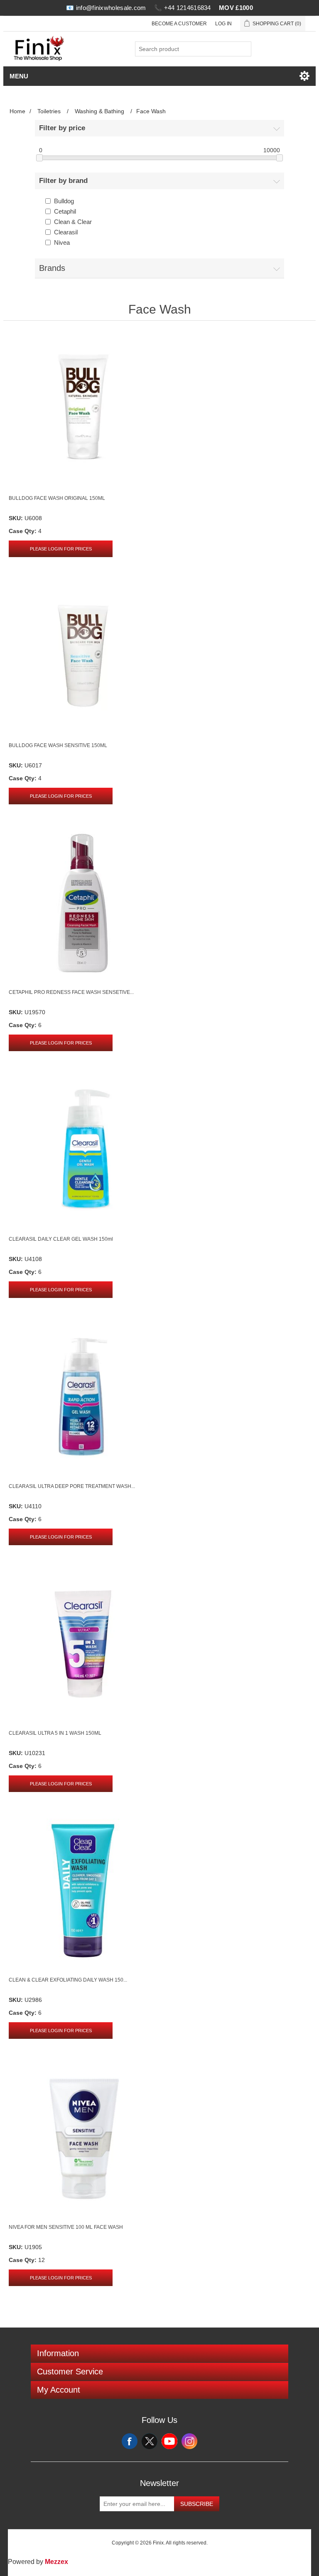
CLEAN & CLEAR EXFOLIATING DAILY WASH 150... (68, 1980)
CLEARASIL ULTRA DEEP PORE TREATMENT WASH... (72, 1486)
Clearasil (66, 232)
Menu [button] (19, 76)
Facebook (130, 2441)
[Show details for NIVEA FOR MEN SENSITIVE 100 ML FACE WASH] (83, 2138)
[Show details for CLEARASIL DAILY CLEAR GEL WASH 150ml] (83, 1150)
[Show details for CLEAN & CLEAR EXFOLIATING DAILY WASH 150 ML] (83, 1891)
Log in (223, 24)
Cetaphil (65, 211)
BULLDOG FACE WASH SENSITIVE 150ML (58, 745)
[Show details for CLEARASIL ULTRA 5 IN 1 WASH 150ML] (83, 1644)
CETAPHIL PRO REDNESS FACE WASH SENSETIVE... (71, 992)
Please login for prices (61, 549)
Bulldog (64, 201)
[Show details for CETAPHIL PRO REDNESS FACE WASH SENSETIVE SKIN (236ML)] (83, 903)
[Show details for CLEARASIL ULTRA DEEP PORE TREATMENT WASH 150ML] (83, 1397)
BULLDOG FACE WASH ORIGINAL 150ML (57, 498)
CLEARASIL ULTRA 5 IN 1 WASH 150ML (55, 1733)
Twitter (150, 2441)
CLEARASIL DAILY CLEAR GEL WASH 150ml (61, 1239)
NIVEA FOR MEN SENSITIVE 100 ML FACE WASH (66, 2227)
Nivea (62, 242)
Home (17, 111)
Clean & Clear (73, 222)
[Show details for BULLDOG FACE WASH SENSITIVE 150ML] (83, 656)
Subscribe (197, 2504)
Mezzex (56, 2562)
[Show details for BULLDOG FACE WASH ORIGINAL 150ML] (83, 409)
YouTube (169, 2441)
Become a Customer (179, 24)
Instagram (189, 2441)
